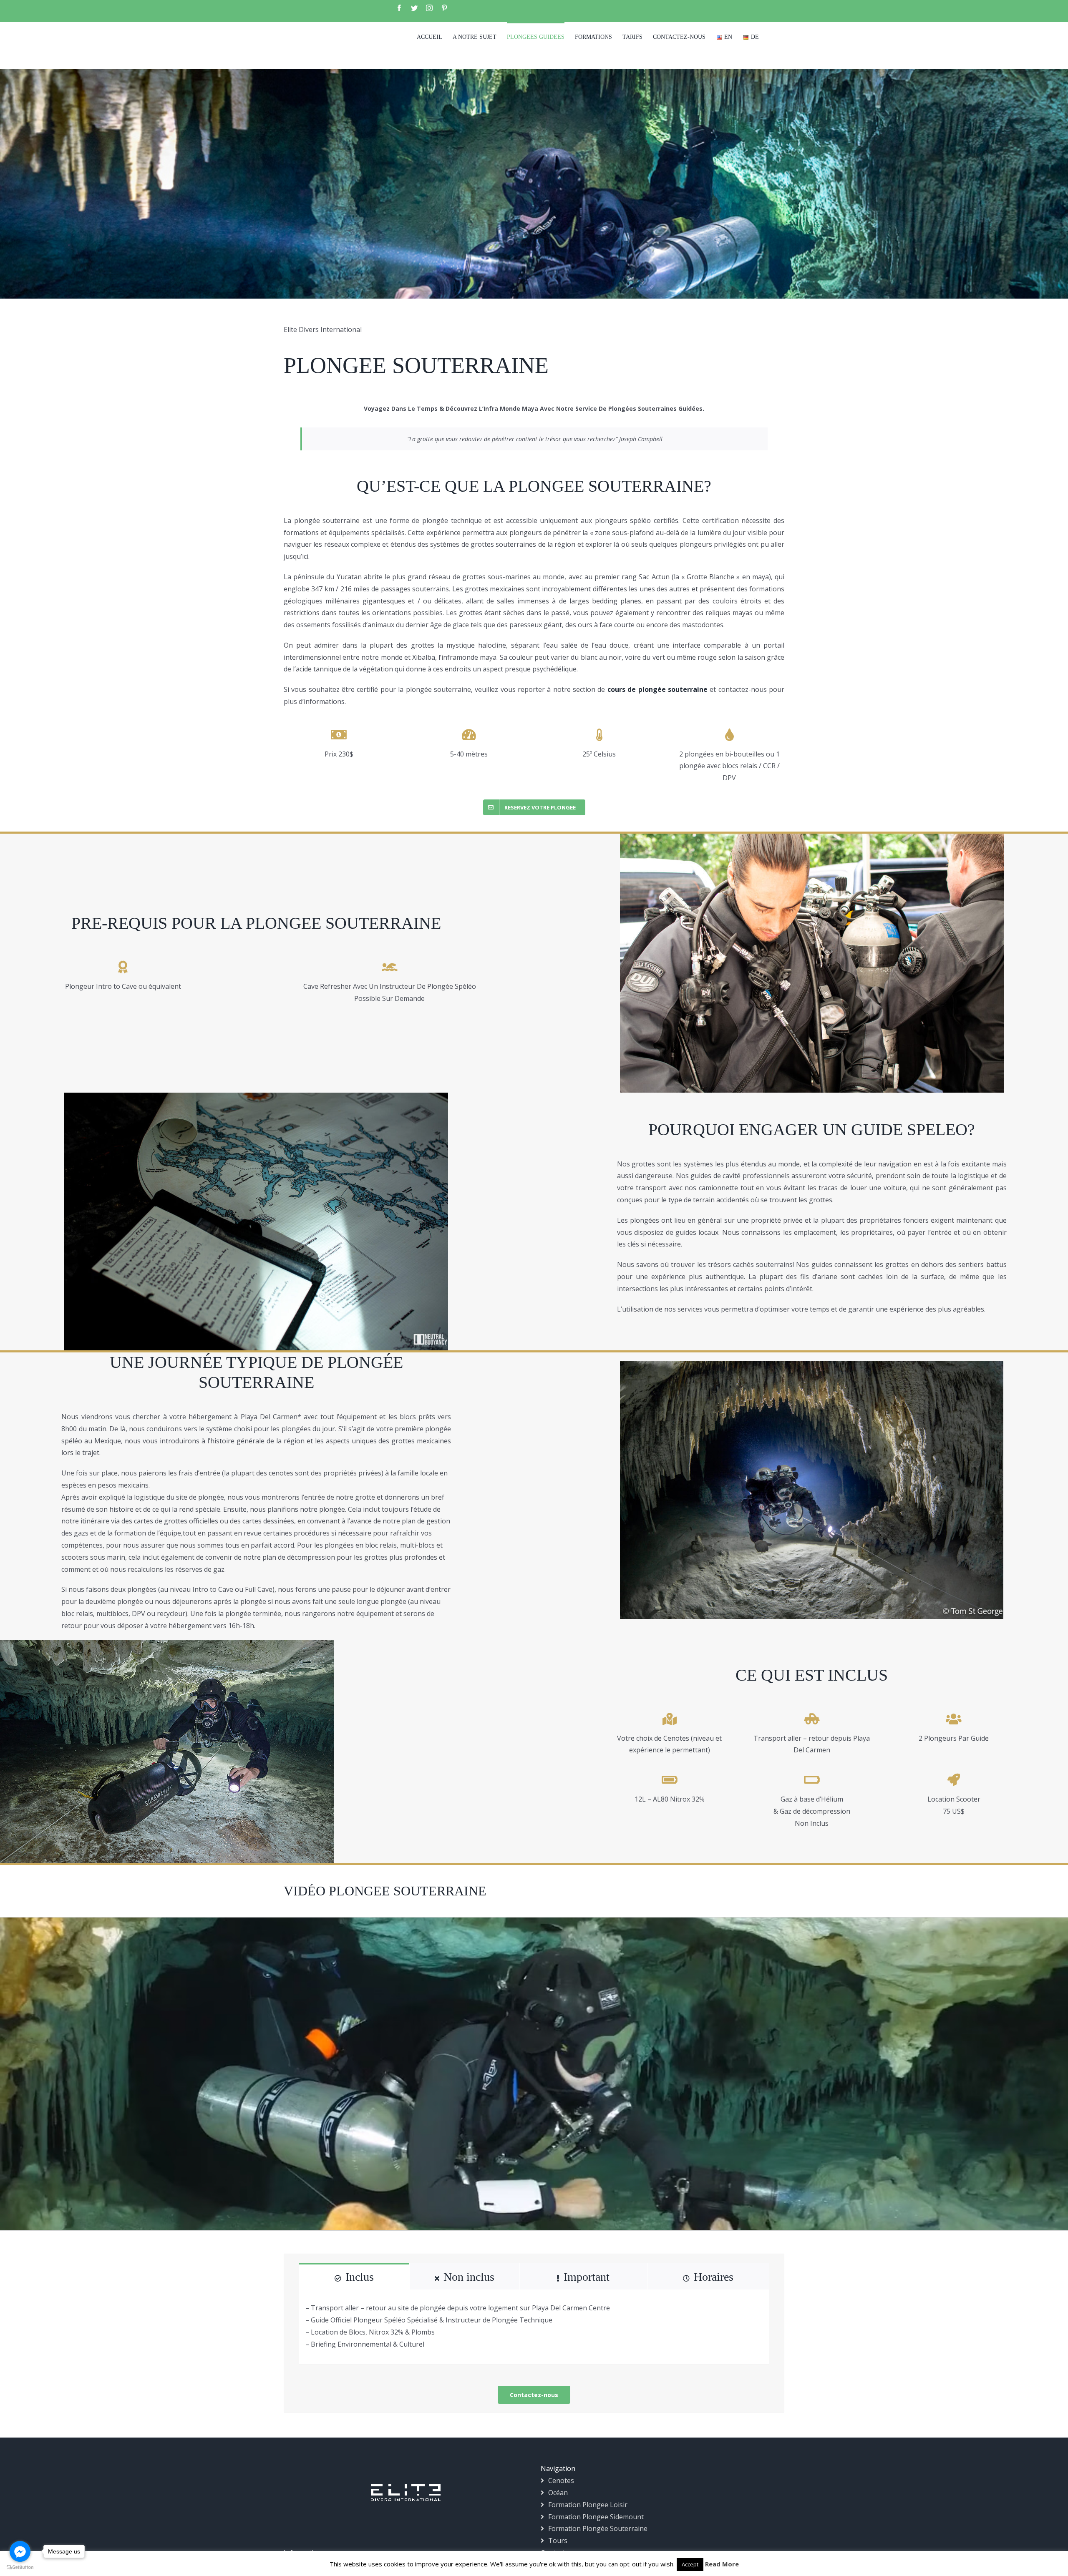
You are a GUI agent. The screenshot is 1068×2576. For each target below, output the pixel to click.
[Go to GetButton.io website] (20, 2567)
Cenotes (561, 2480)
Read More (722, 2564)
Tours (558, 2541)
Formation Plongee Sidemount (596, 2517)
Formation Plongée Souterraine (598, 2528)
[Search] (772, 36)
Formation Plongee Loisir (588, 2505)
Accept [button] (690, 2564)
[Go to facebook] (20, 2551)
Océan (558, 2493)
